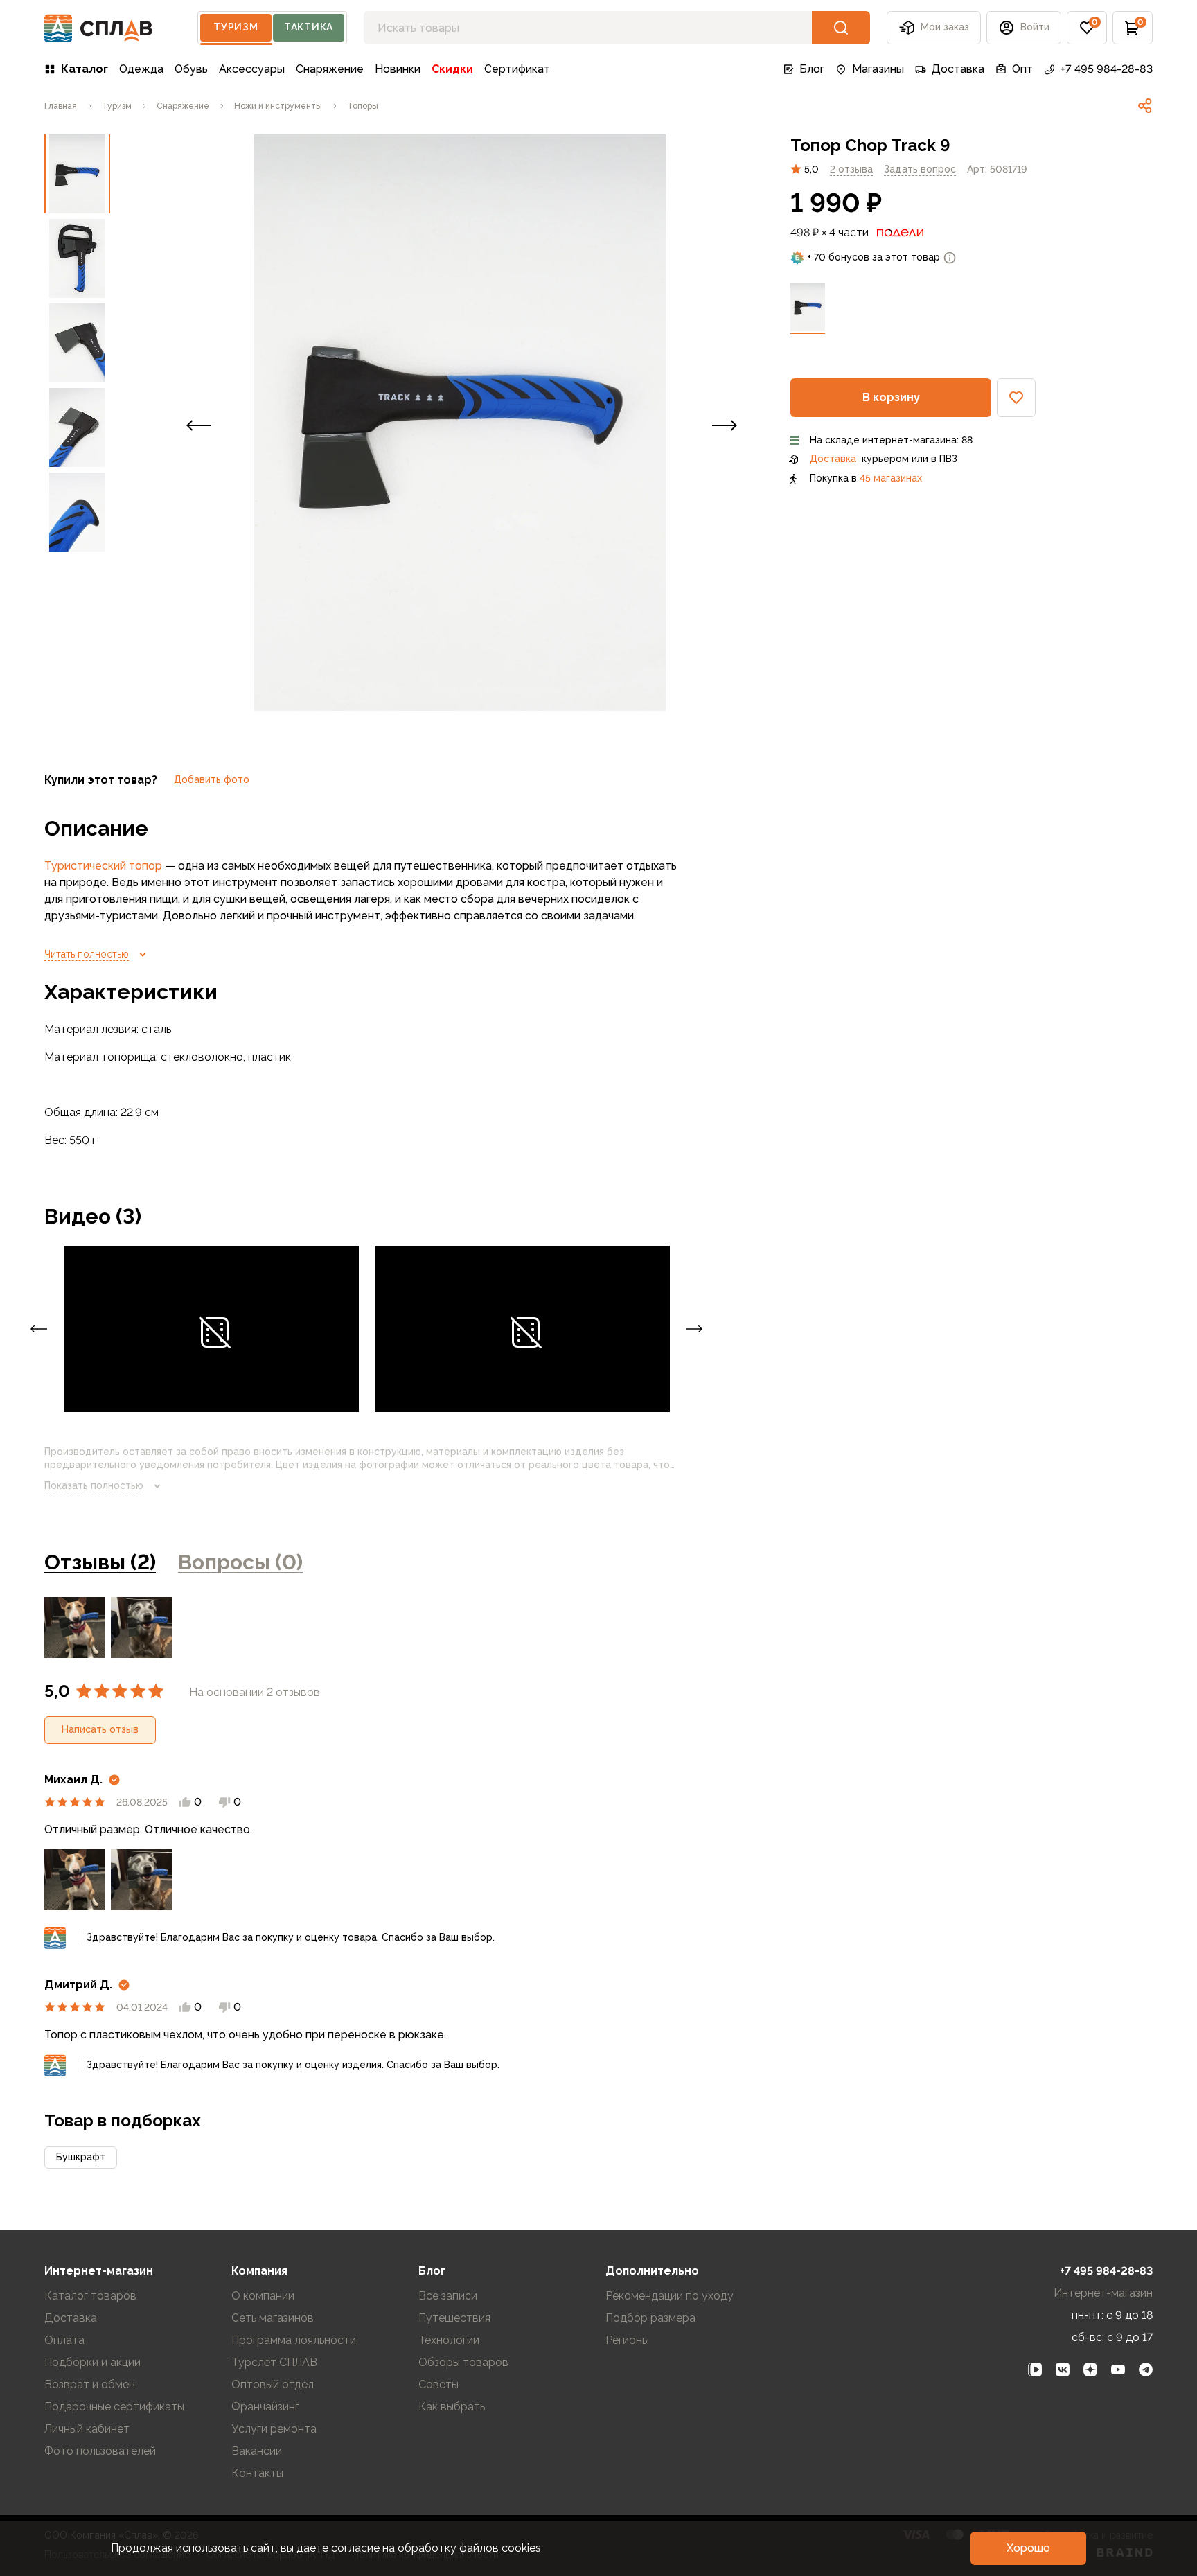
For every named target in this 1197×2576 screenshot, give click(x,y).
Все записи (448, 2296)
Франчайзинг (265, 2407)
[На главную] (99, 28)
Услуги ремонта (274, 2429)
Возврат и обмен (90, 2384)
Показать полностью (94, 1485)
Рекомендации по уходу (670, 2296)
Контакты (257, 2473)
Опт (1022, 69)
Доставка (958, 69)
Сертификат (517, 69)
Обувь (191, 69)
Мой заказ (945, 27)
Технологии (449, 2340)
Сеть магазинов (273, 2318)
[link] (1145, 106)
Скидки (452, 69)
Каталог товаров (90, 2296)
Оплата (64, 2340)
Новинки (398, 69)
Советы (438, 2384)
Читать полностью (87, 954)
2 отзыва (851, 168)
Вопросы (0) (240, 1562)
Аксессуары (252, 69)
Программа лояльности (294, 2340)
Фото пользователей (100, 2451)
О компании (263, 2296)
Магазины (878, 69)
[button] (1087, 28)
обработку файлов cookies (469, 2548)
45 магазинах (891, 478)
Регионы (627, 2340)
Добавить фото (212, 779)
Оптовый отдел (273, 2384)
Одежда (141, 69)
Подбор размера (650, 2318)
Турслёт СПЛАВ (274, 2362)
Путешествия (454, 2318)
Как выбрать (452, 2407)
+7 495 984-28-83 (1107, 69)
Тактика (309, 27)
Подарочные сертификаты (114, 2407)
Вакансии (257, 2451)
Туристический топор (103, 866)
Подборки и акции (92, 2362)
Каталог (85, 69)
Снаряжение (330, 69)
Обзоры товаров (463, 2362)
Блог (812, 69)
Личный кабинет (87, 2429)
